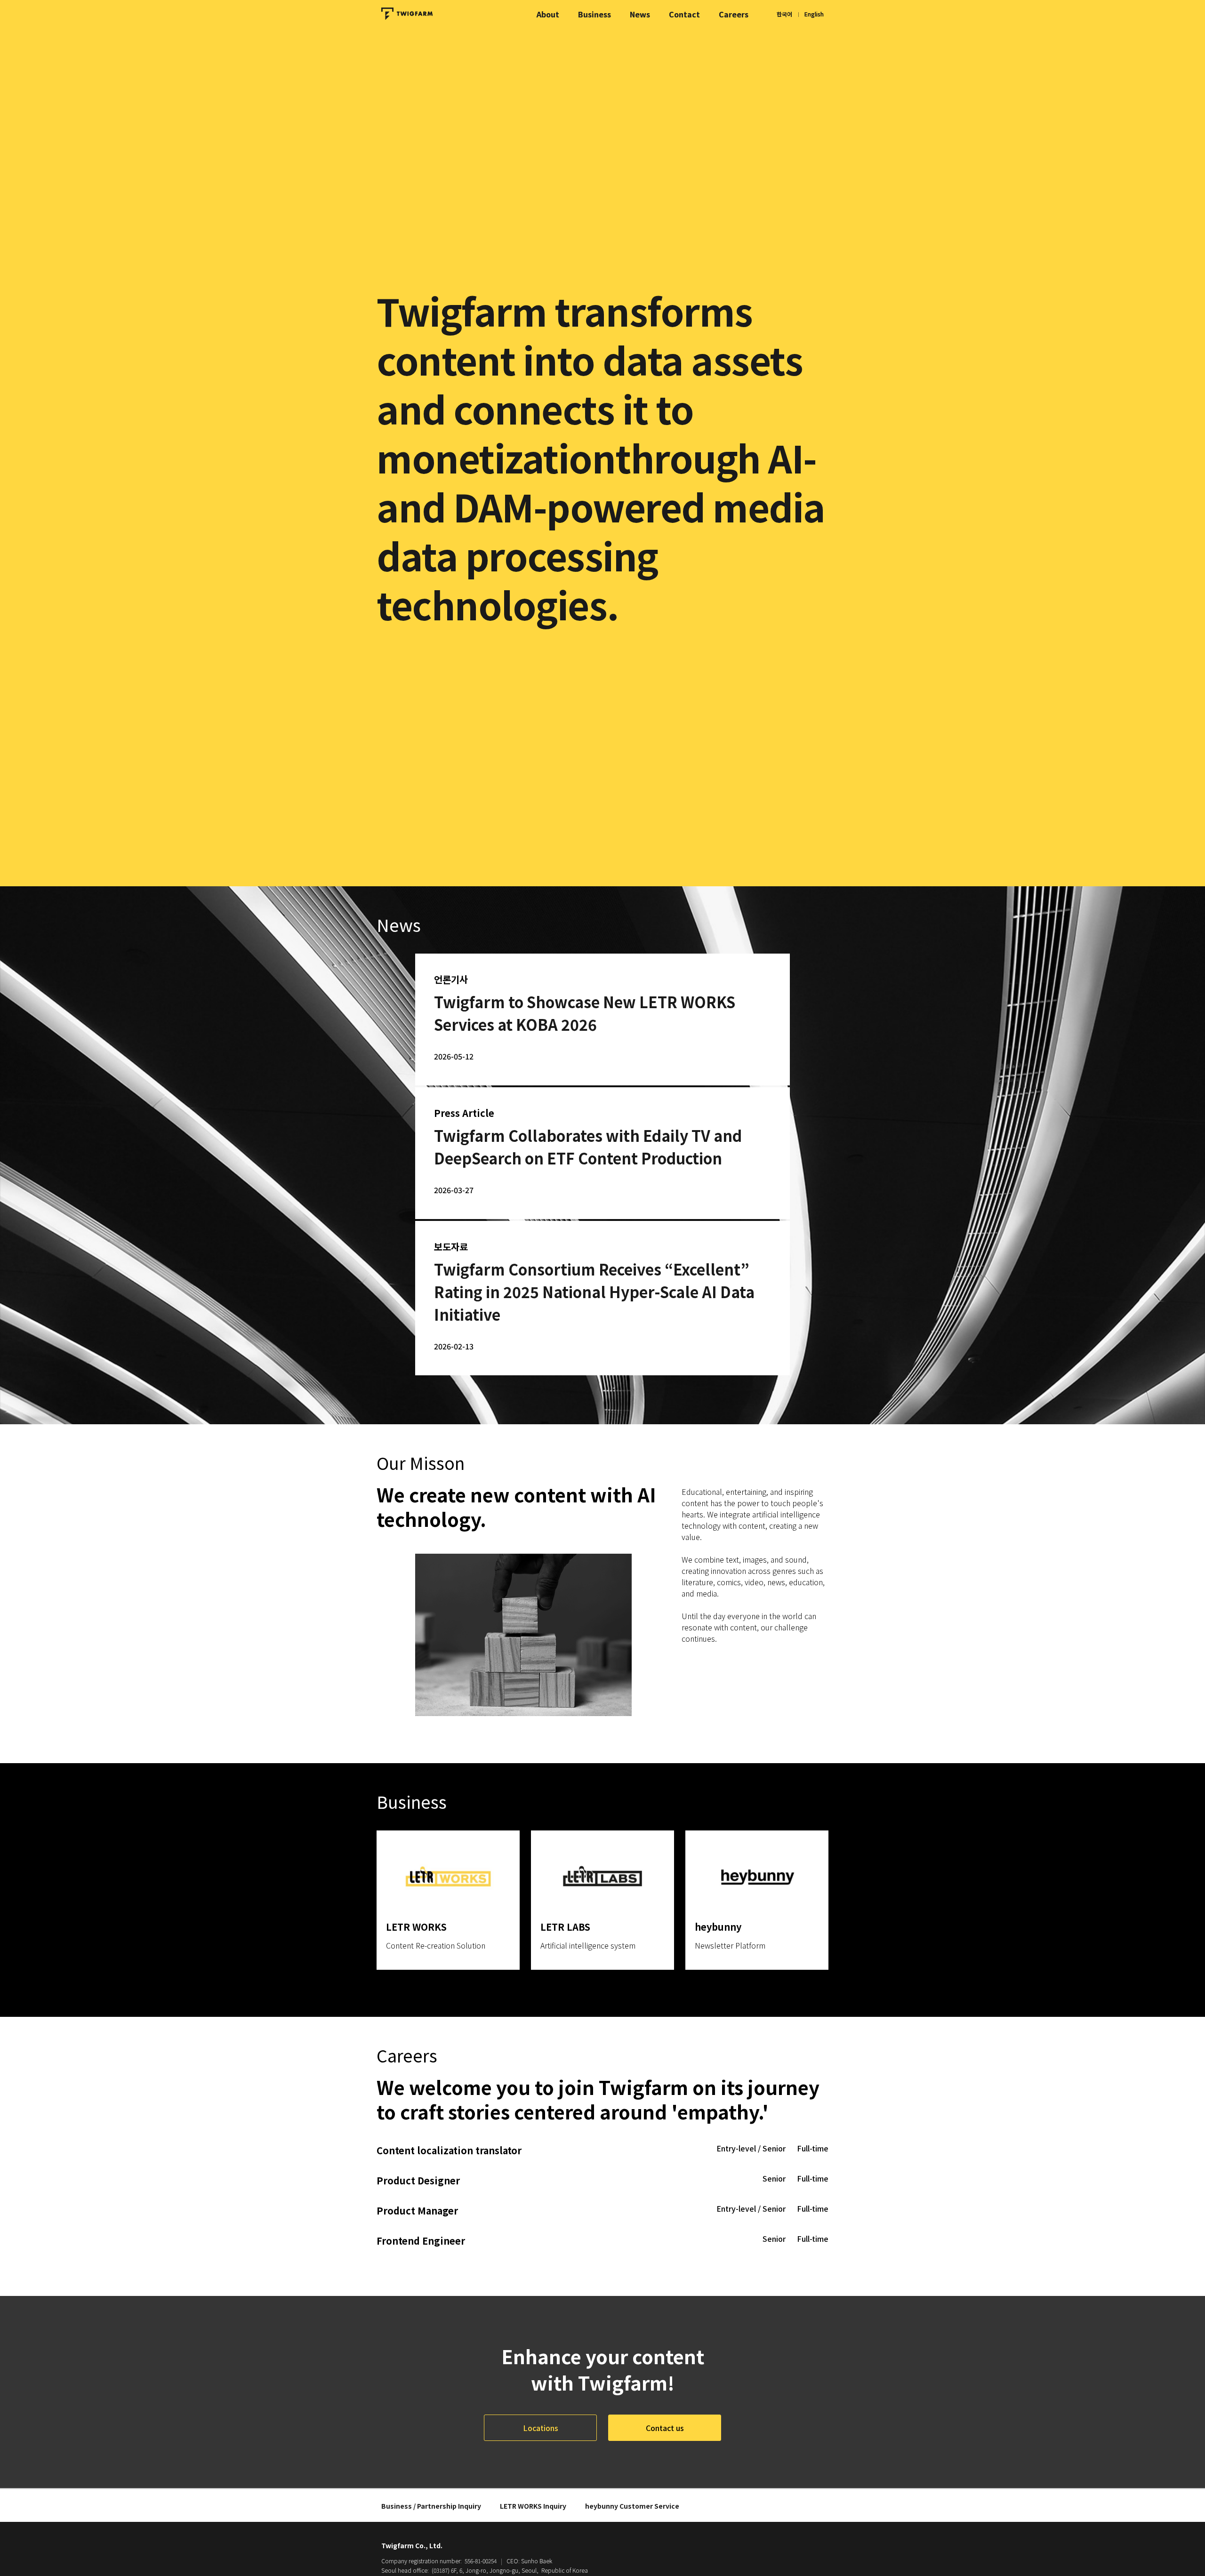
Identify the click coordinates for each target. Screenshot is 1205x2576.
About (548, 14)
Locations (541, 2428)
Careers (734, 14)
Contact (684, 14)
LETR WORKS (533, 2506)
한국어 (784, 14)
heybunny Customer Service (632, 2506)
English (814, 14)
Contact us (665, 2428)
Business (594, 14)
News (640, 14)
